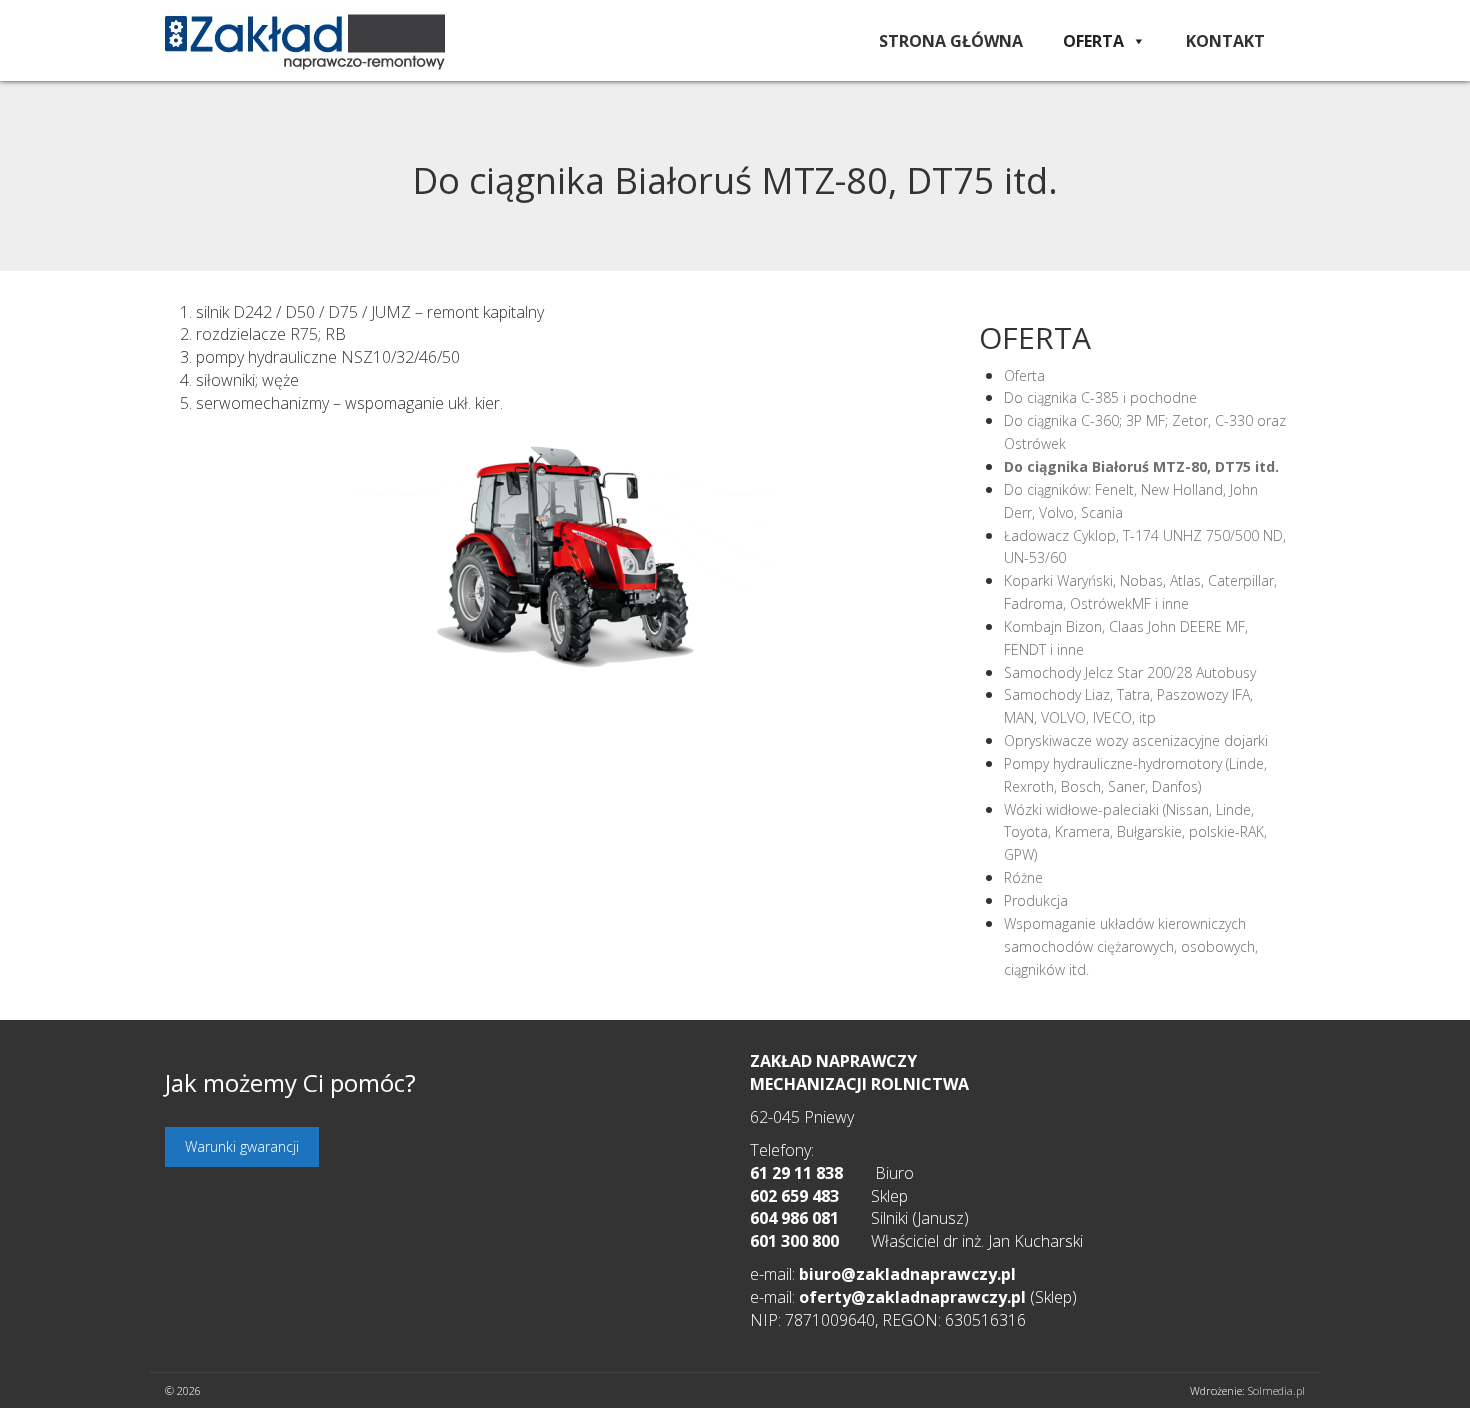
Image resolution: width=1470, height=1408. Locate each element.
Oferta (1093, 41)
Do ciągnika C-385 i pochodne (1100, 397)
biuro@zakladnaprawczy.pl (907, 1274)
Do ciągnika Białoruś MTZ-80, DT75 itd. (1141, 466)
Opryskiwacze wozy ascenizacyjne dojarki (1136, 740)
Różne (1023, 877)
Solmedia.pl (1276, 1390)
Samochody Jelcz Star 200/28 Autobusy (1130, 672)
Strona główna (951, 41)
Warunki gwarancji (242, 1146)
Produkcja (1036, 900)
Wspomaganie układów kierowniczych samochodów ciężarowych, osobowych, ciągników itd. (1131, 946)
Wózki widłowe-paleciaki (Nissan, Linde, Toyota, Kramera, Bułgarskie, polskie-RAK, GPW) (1135, 832)
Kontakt (1225, 41)
